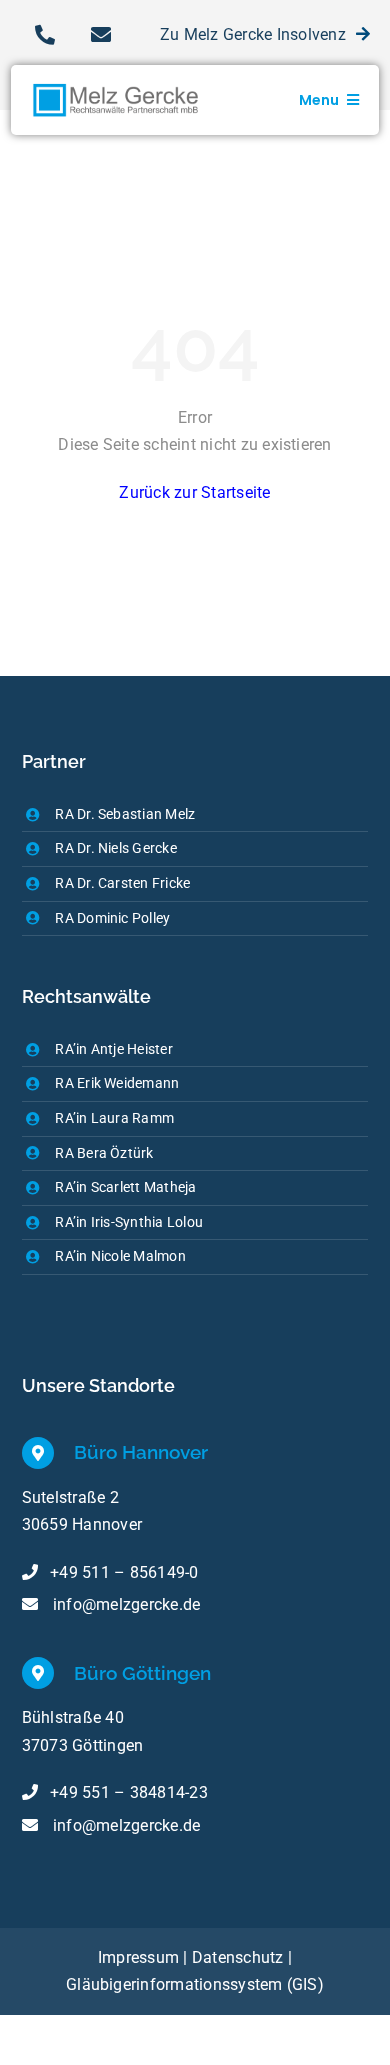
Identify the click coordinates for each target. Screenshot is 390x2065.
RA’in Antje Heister (114, 1049)
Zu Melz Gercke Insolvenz (253, 34)
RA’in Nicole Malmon (120, 1256)
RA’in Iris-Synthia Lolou (129, 1222)
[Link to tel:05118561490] (45, 35)
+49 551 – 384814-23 (129, 1792)
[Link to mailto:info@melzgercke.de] (101, 35)
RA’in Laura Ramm (114, 1118)
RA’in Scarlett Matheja (125, 1187)
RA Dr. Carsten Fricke (122, 883)
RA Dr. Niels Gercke (116, 848)
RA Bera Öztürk (104, 1153)
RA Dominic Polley (112, 918)
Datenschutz (240, 1957)
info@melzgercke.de (126, 1604)
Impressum (138, 1957)
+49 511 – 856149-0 (124, 1572)
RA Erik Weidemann (117, 1083)
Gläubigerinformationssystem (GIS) (195, 1984)
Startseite (56, 174)
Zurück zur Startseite (194, 492)
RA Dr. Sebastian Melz (125, 814)
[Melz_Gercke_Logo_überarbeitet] (117, 72)
